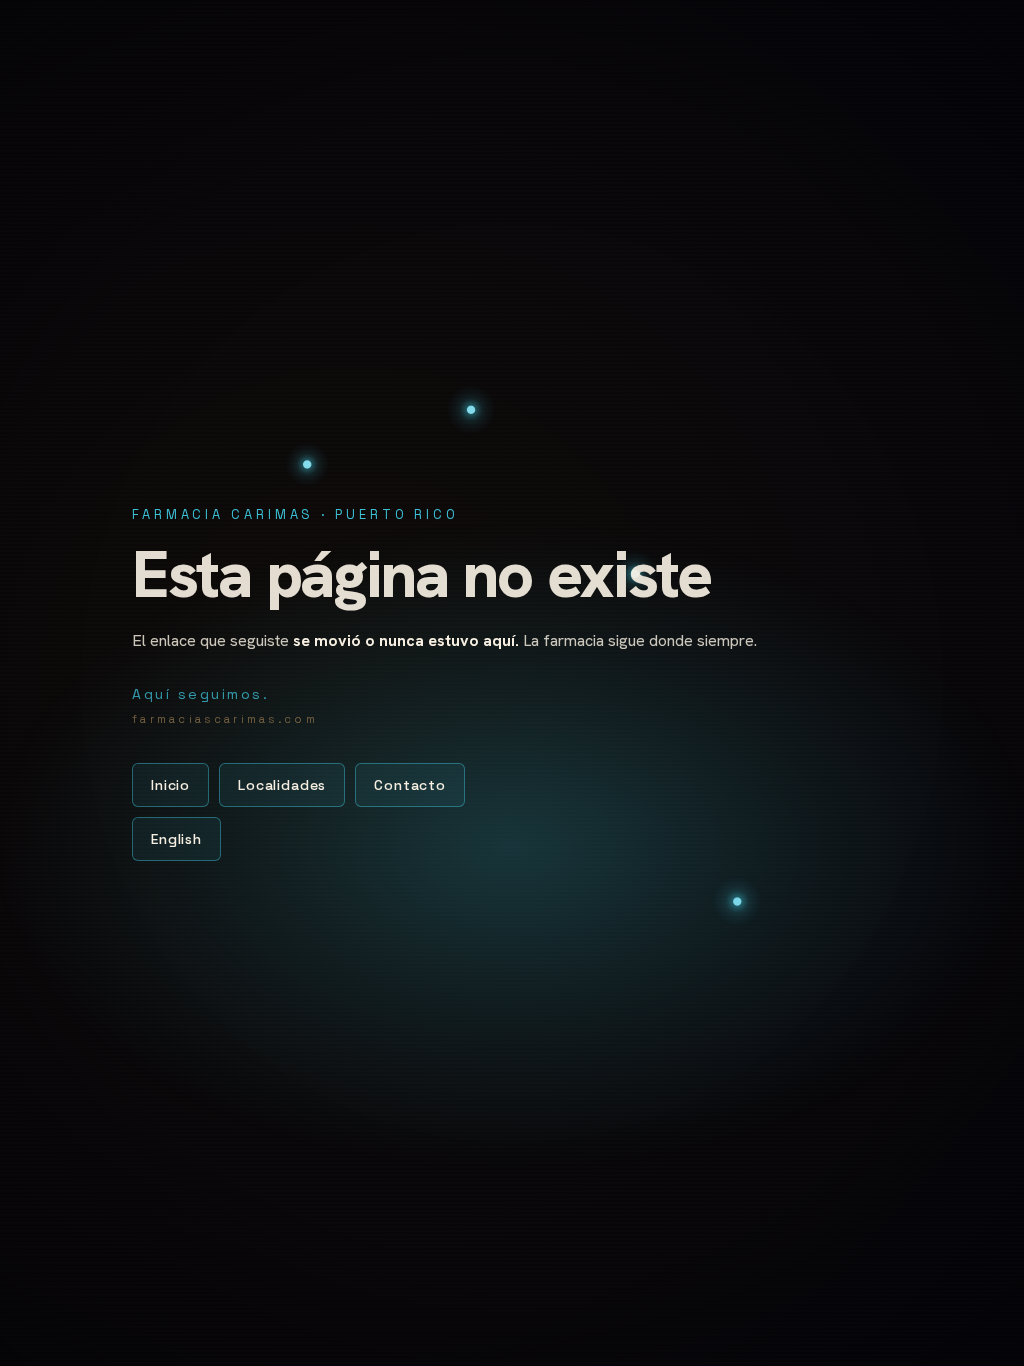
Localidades (282, 785)
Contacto (410, 785)
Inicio (170, 785)
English (176, 839)
